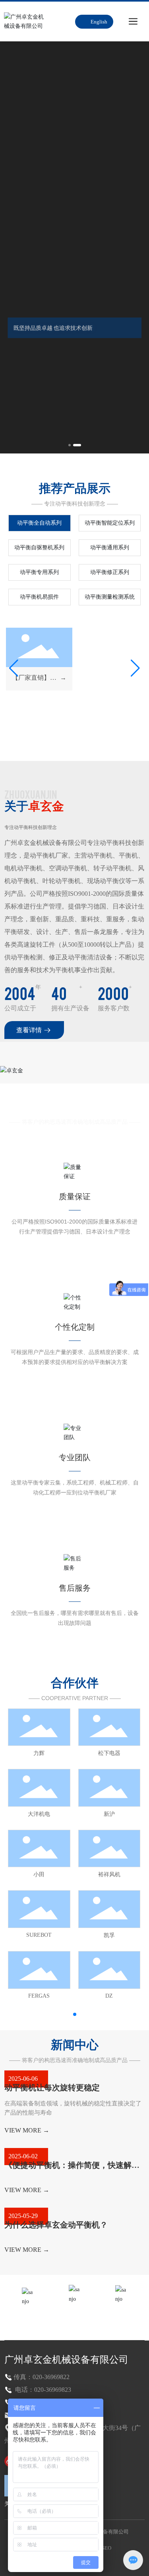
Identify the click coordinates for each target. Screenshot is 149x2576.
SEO (106, 2548)
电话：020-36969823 (42, 2390)
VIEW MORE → (27, 2130)
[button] (70, 445)
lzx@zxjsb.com (121, 2317)
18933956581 (74, 2318)
